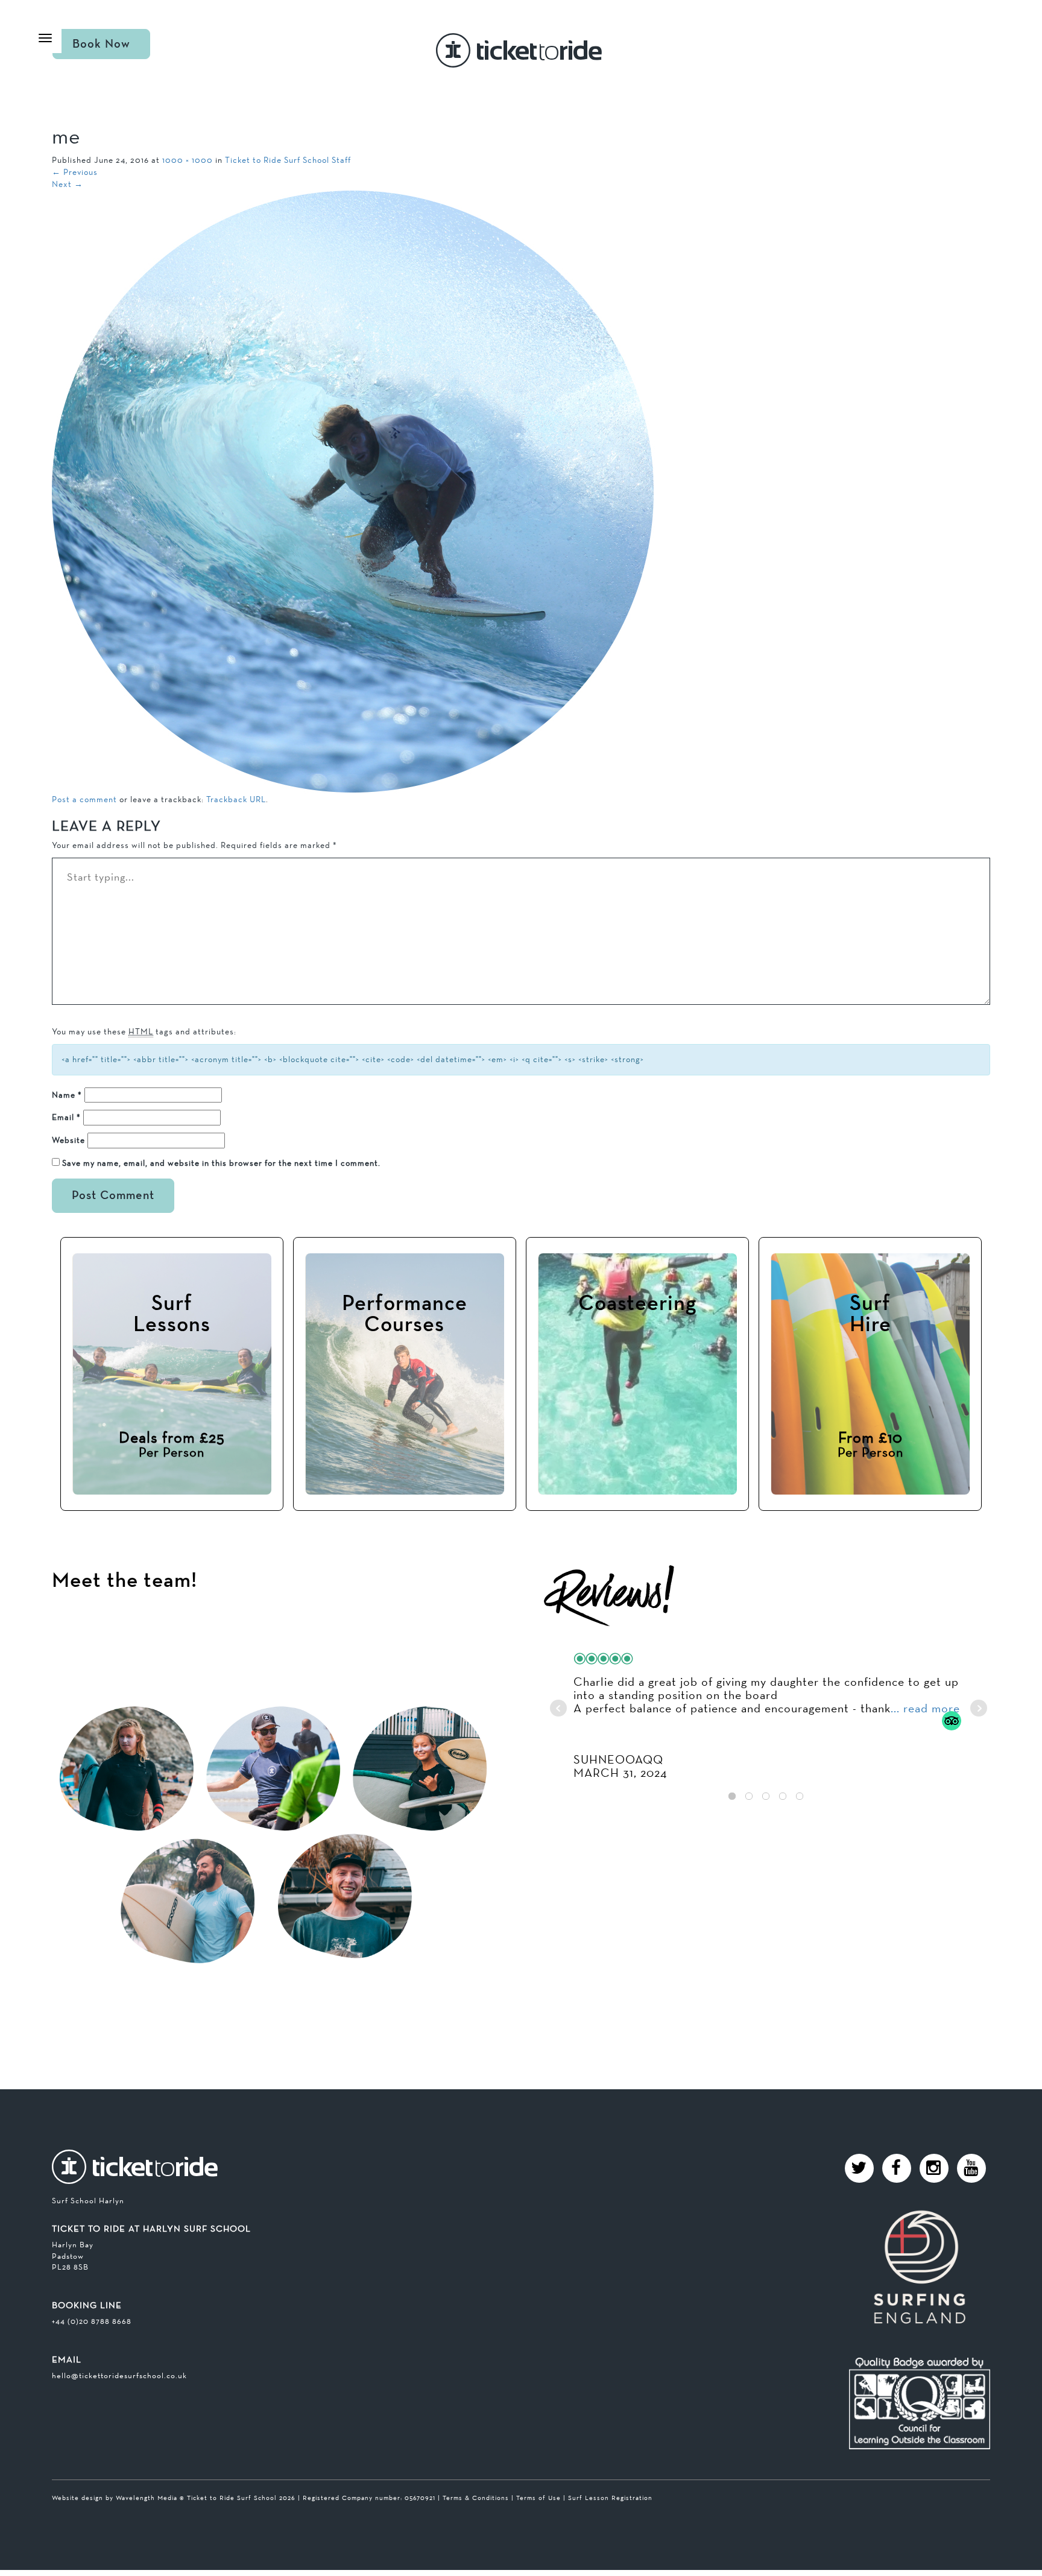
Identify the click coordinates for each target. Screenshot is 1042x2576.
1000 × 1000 (188, 160)
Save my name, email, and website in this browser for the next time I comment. (221, 1163)
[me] (353, 491)
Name (67, 1095)
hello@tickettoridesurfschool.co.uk (119, 2375)
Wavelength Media (147, 2498)
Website (68, 1140)
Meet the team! (125, 1581)
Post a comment (84, 799)
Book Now (101, 44)
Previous (75, 172)
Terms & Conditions (476, 2498)
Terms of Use (538, 2498)
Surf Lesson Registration (610, 2498)
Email (66, 1117)
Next (68, 184)
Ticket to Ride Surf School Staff (288, 160)
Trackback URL (236, 799)
